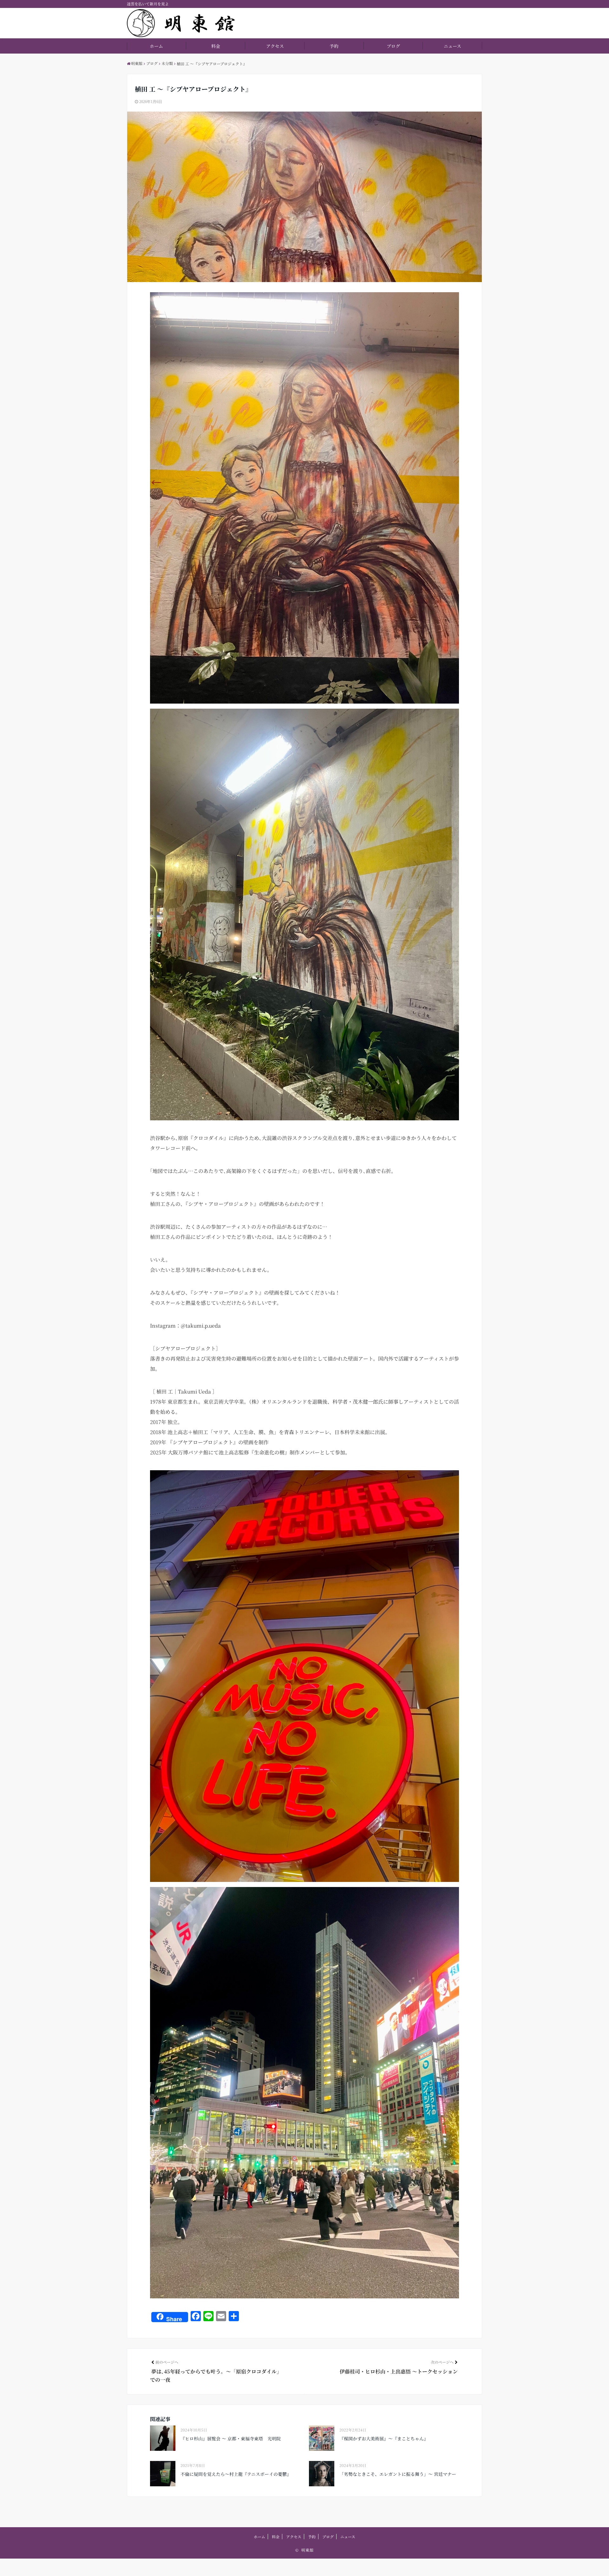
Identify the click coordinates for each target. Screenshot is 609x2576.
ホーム (156, 46)
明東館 (308, 2550)
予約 (334, 46)
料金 (216, 46)
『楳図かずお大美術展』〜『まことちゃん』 (384, 2438)
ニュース (452, 46)
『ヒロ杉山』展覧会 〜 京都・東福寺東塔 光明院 (231, 2438)
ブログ (393, 46)
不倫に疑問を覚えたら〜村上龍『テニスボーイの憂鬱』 (236, 2474)
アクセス (275, 46)
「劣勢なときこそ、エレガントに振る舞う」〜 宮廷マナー (398, 2474)
